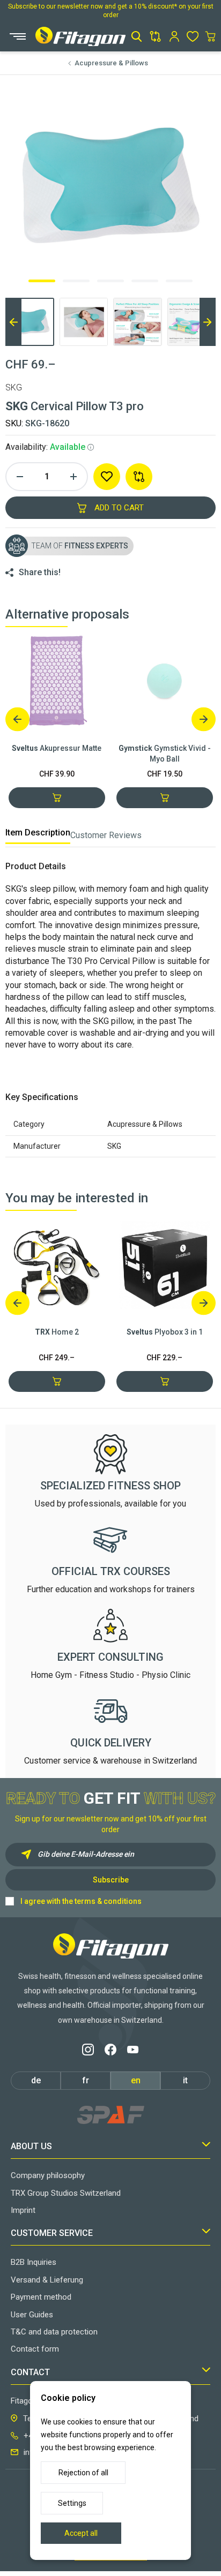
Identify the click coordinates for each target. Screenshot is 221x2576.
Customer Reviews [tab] (106, 835)
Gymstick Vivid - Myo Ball (165, 754)
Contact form (35, 2349)
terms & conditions (108, 1901)
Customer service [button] (52, 2233)
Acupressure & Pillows (111, 63)
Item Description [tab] (38, 833)
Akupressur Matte (57, 748)
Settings (72, 2503)
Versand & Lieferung (47, 2280)
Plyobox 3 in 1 (165, 1332)
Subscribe (111, 1880)
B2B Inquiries (34, 2262)
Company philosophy (48, 2175)
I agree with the (81, 1901)
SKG (14, 387)
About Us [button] (31, 2146)
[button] (137, 36)
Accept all (81, 2533)
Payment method (41, 2297)
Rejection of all (83, 2473)
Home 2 (57, 1332)
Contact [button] (30, 2372)
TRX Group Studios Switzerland (66, 2193)
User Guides (32, 2315)
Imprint (23, 2210)
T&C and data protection (54, 2332)
